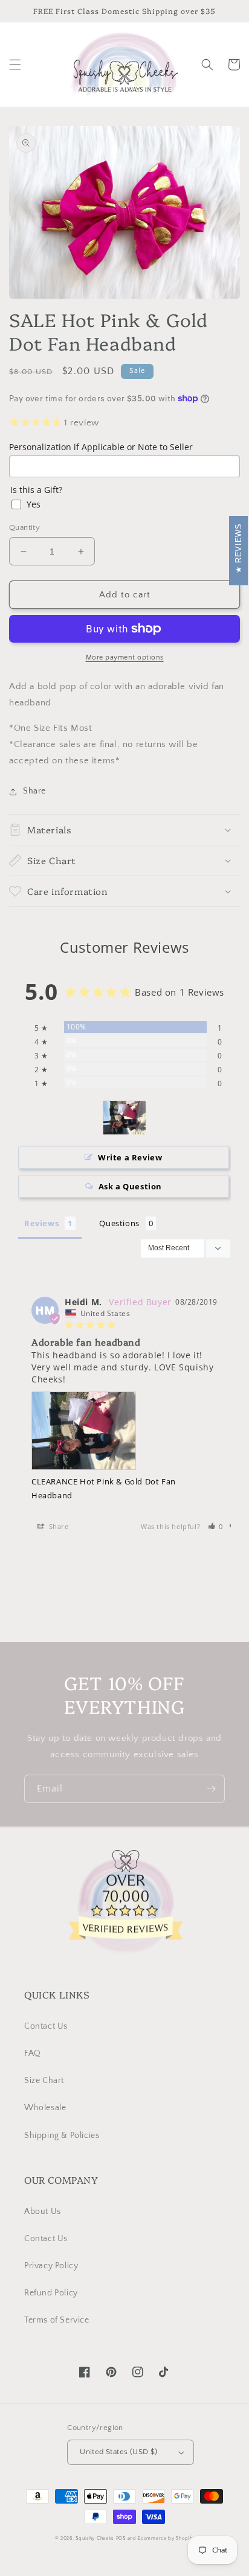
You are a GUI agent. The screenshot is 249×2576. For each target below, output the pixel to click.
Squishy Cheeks (95, 2538)
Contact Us (46, 2026)
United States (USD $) (118, 2452)
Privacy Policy (51, 2266)
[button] (15, 65)
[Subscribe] (211, 1789)
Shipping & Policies (62, 2136)
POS (121, 2538)
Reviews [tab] (41, 1223)
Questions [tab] (119, 1223)
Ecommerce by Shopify (166, 2538)
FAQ (33, 2053)
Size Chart (44, 2081)
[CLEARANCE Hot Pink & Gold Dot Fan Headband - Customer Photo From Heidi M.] (124, 1118)
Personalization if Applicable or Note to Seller (101, 447)
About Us (43, 2212)
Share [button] (34, 791)
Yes (34, 504)
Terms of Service (57, 2320)
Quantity (24, 527)
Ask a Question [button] (130, 1186)
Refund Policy (51, 2293)
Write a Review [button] (130, 1157)
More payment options (125, 657)
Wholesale (45, 2108)
